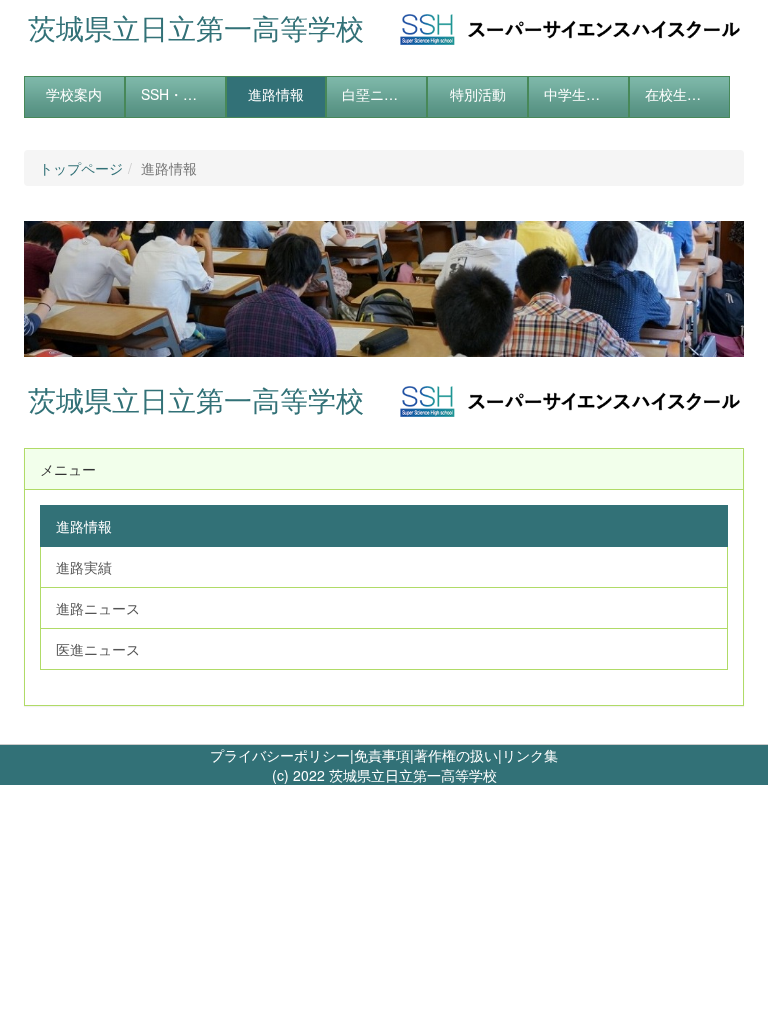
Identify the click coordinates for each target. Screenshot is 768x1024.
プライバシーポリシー (280, 755)
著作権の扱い (456, 755)
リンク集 (530, 755)
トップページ (81, 168)
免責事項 (382, 755)
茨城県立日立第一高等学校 (196, 27)
